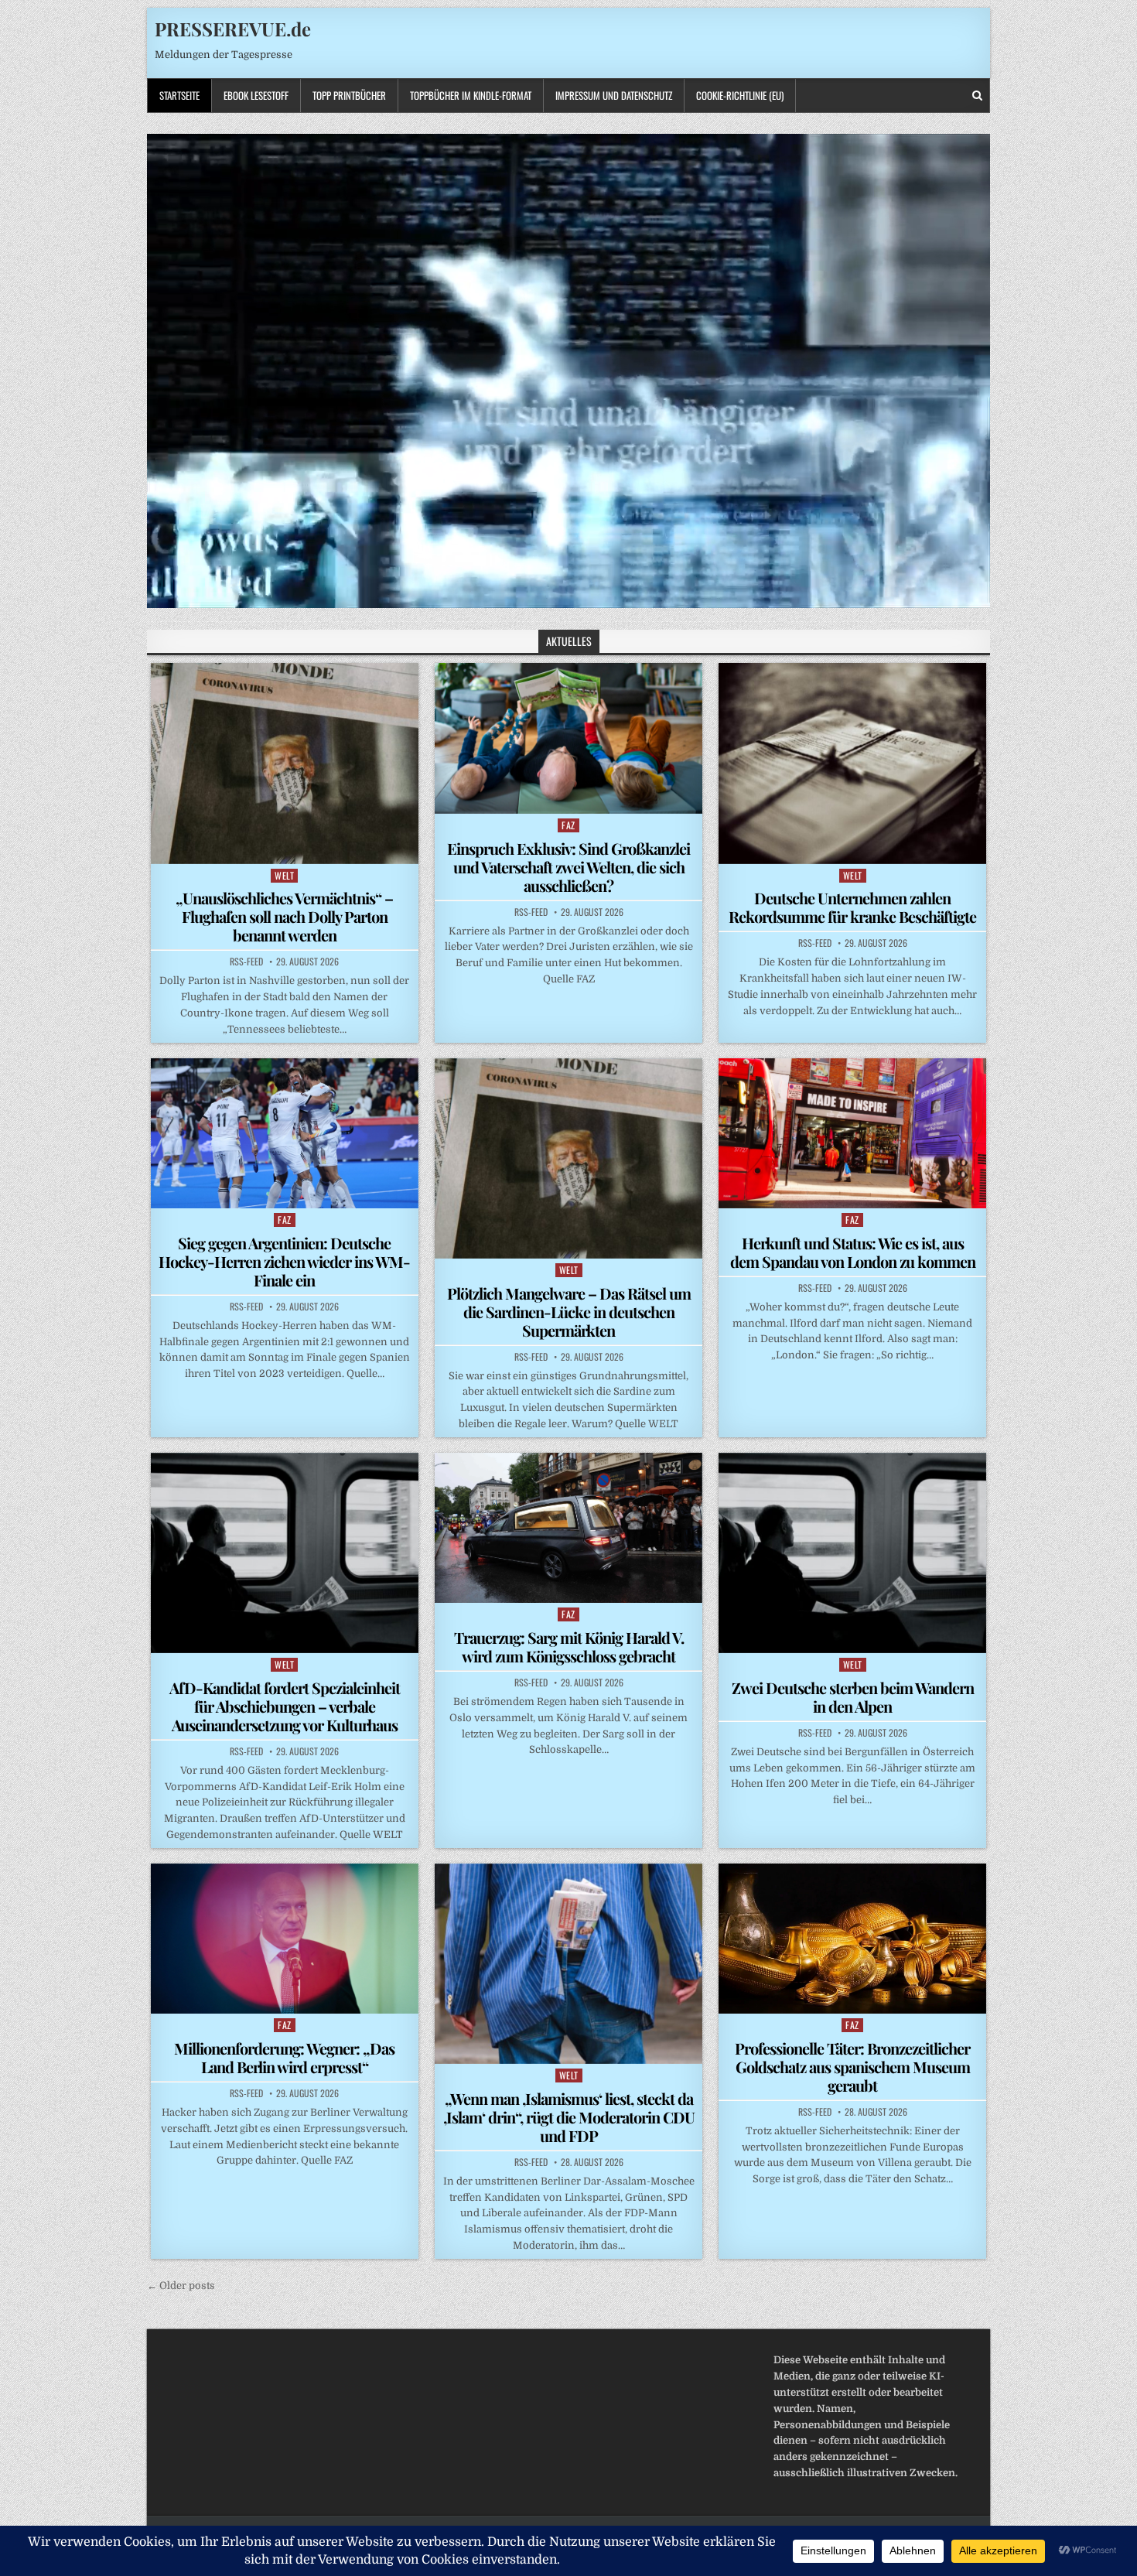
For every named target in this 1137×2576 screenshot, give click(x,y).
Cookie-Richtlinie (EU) (740, 95)
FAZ (568, 825)
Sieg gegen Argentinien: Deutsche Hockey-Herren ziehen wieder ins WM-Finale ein (284, 1261)
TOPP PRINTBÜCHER (349, 95)
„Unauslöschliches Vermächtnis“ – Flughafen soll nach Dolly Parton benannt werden (284, 916)
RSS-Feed (246, 962)
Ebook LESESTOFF (256, 95)
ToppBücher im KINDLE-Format (471, 95)
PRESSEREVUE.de (233, 29)
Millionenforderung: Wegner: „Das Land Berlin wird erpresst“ (284, 2057)
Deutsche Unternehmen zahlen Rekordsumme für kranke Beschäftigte (852, 907)
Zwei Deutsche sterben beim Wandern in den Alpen (853, 1697)
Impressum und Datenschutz (614, 95)
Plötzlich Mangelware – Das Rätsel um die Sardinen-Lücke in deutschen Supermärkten (569, 1312)
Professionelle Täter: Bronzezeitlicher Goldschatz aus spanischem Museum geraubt (852, 2067)
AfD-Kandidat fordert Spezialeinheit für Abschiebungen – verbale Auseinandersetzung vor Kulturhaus (285, 1706)
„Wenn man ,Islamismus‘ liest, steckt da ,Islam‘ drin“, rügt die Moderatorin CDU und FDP (569, 2117)
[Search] (977, 96)
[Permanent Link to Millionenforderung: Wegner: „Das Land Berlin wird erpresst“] (285, 1939)
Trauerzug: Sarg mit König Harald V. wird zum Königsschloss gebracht (569, 1647)
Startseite (179, 95)
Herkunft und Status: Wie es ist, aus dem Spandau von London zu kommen (853, 1252)
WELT (284, 875)
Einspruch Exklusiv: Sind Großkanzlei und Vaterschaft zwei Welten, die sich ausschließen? (568, 867)
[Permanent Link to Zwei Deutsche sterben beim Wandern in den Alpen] (852, 1553)
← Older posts (181, 2286)
